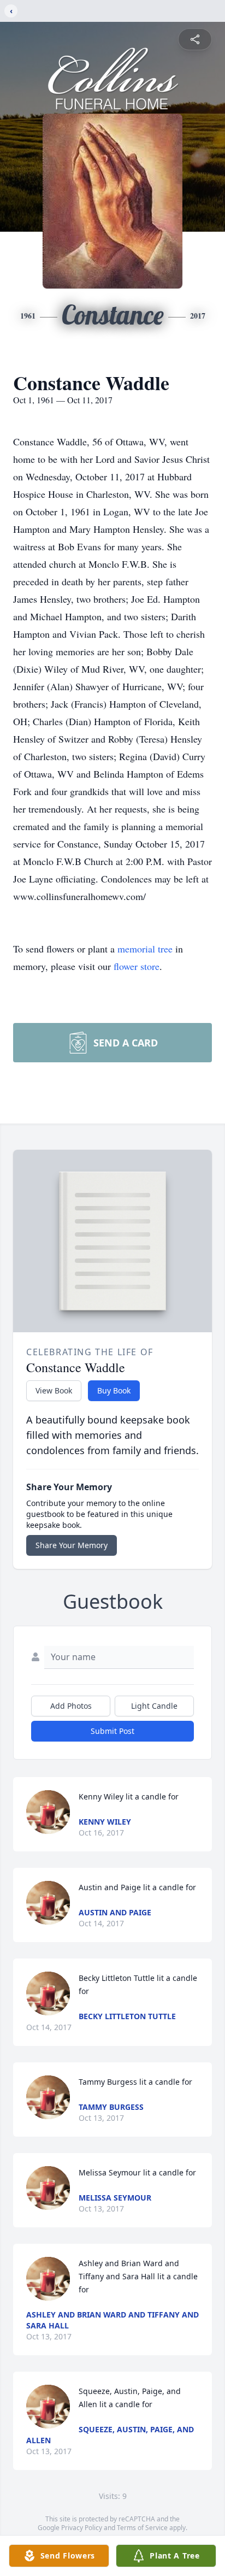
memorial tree (145, 949)
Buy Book (114, 1390)
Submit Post (112, 1731)
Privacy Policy (82, 2528)
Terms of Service (142, 2528)
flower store (137, 966)
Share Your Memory (72, 1545)
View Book (54, 1390)
